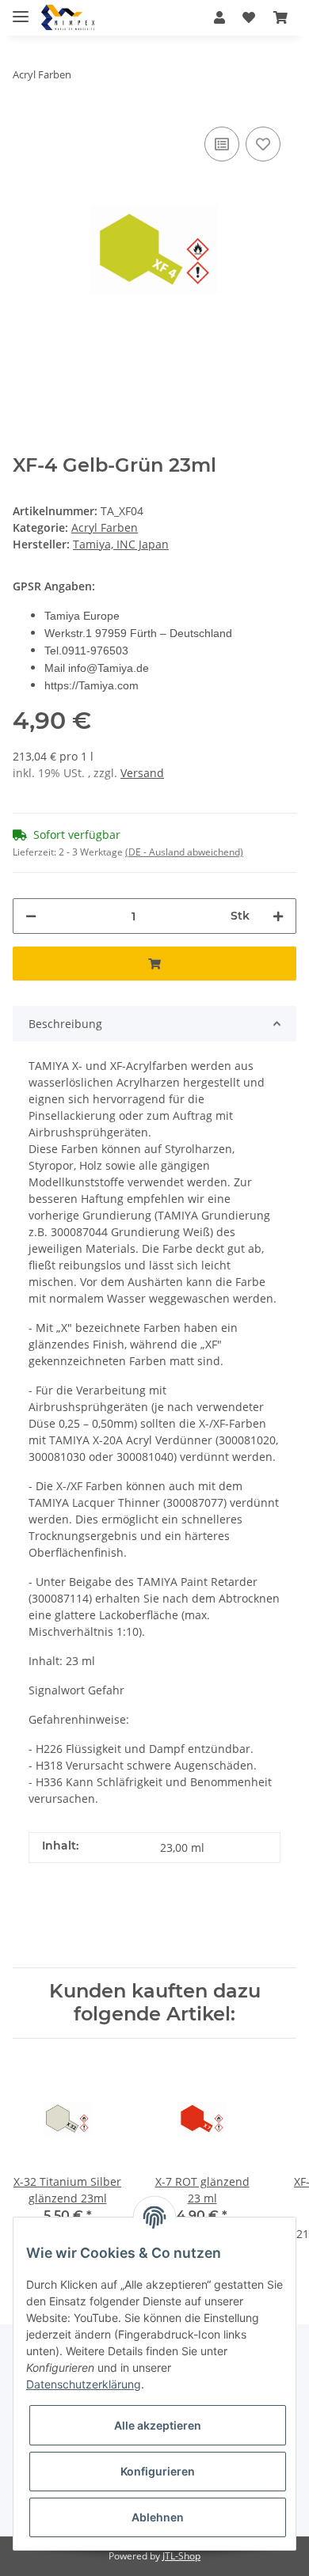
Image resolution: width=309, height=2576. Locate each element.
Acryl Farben (105, 527)
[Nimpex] (68, 18)
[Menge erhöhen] (278, 916)
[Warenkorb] (280, 17)
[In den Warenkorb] (154, 964)
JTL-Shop (181, 2556)
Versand (142, 773)
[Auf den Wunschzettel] (263, 144)
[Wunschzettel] (249, 17)
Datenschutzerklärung (84, 2384)
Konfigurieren (158, 2471)
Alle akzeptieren (158, 2425)
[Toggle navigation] (21, 10)
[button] (219, 17)
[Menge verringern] (31, 916)
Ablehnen (158, 2517)
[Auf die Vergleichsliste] (222, 144)
